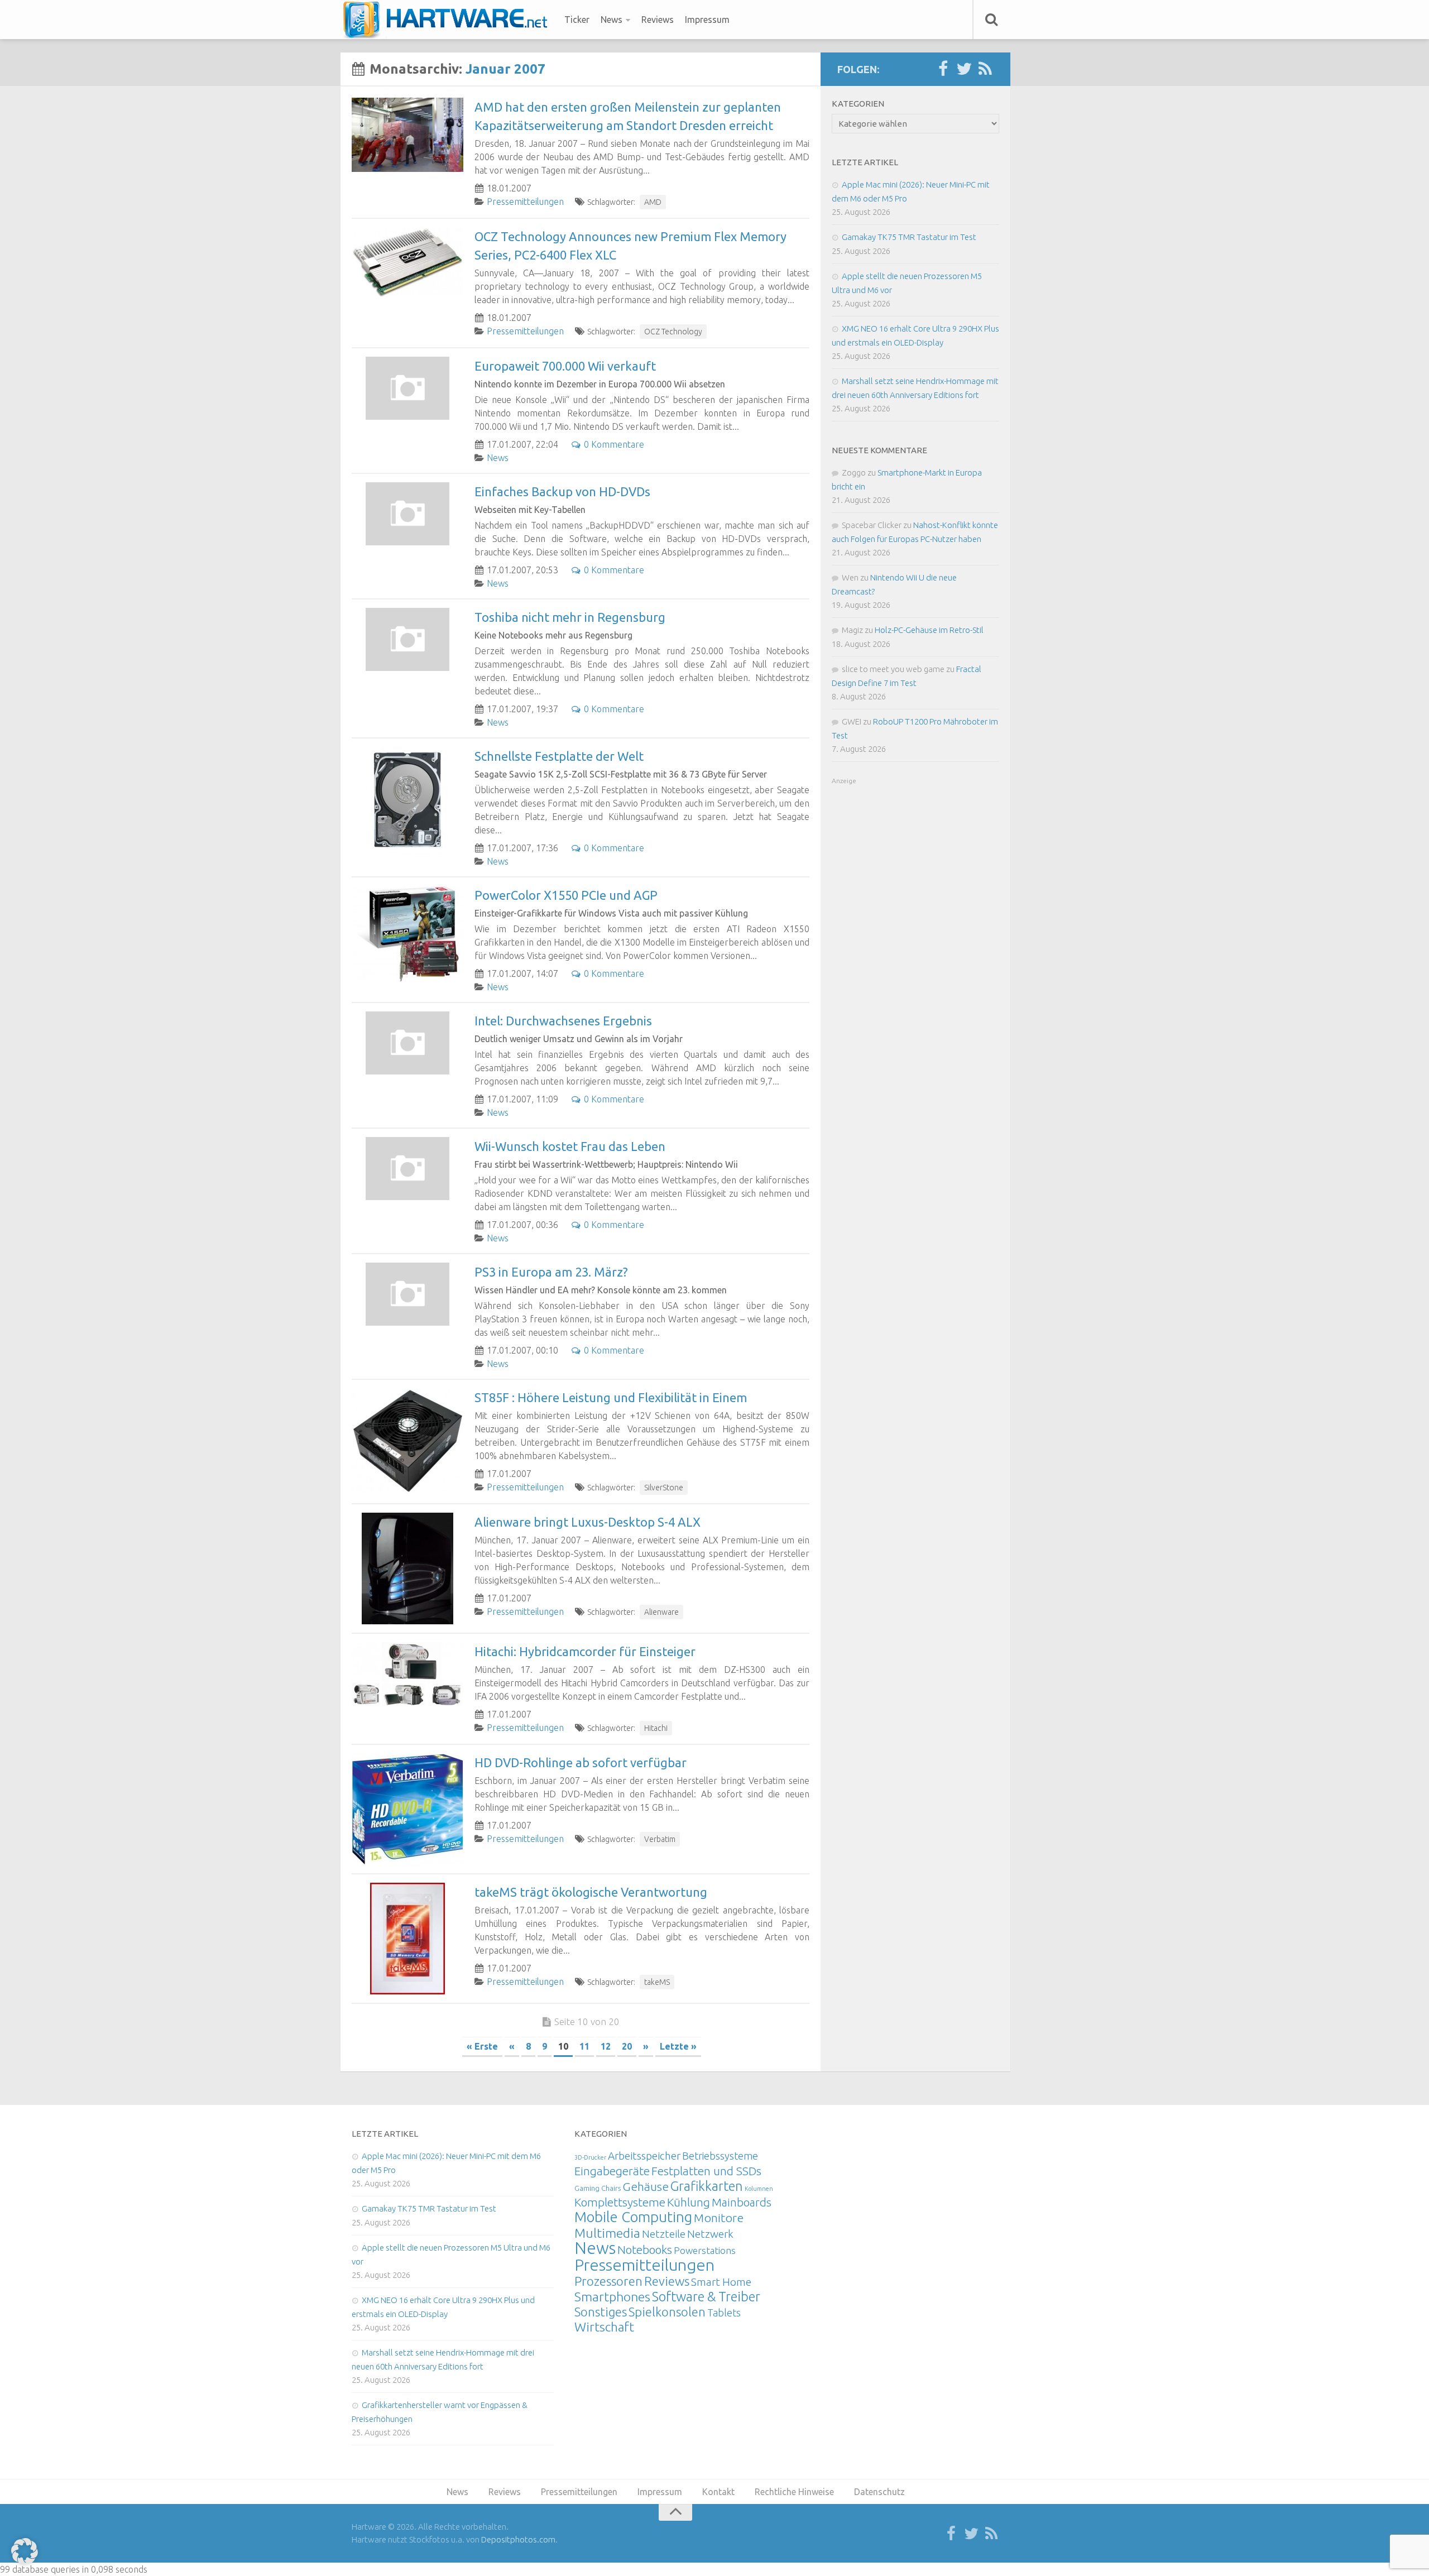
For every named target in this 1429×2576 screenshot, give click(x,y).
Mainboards (742, 2202)
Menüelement (449, 20)
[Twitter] (964, 69)
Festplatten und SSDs (706, 2171)
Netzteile (664, 2234)
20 (627, 2046)
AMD (653, 202)
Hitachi (656, 1728)
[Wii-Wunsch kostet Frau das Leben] (407, 1169)
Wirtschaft (604, 2327)
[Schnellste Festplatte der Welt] (407, 803)
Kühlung (689, 2202)
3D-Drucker (590, 2157)
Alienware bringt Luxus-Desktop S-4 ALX (588, 1522)
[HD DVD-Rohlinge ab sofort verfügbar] (407, 1809)
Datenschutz (879, 2492)
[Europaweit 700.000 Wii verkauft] (407, 388)
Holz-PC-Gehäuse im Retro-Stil (929, 630)
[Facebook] (943, 69)
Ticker (577, 20)
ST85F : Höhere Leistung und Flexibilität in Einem (611, 1397)
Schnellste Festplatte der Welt (559, 756)
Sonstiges (601, 2312)
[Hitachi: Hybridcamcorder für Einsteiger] (407, 1674)
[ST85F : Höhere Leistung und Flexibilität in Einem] (407, 1441)
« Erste (482, 2046)
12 (606, 2046)
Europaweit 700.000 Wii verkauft (565, 366)
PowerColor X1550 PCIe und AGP (566, 895)
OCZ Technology (673, 332)
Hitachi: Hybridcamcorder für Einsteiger (585, 1651)
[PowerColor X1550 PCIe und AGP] (407, 934)
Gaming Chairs (598, 2188)
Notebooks (645, 2249)
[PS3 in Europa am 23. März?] (407, 1294)
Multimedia (607, 2233)
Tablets (724, 2313)
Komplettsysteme (620, 2202)
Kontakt (718, 2492)
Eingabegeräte (612, 2171)
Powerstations (705, 2250)
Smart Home (721, 2282)
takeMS (657, 1982)
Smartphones (612, 2297)
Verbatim (660, 1839)
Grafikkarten (707, 2186)
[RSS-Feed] (985, 69)
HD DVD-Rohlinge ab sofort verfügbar (581, 1762)
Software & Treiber (706, 2296)
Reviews (658, 20)
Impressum (707, 20)
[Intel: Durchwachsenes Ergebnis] (407, 1043)
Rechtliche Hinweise (794, 2492)
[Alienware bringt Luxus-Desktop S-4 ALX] (407, 1568)
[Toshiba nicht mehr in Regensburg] (407, 639)
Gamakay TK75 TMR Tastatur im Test (909, 237)
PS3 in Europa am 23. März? (551, 1272)
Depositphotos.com (518, 2539)
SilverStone (664, 1488)
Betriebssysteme (720, 2156)
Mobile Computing (633, 2217)
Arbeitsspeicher (644, 2156)
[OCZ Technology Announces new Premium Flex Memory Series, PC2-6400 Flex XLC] (407, 262)
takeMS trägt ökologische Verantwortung (591, 1892)
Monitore (719, 2218)
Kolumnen (759, 2189)
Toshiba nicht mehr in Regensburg (570, 617)
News (612, 20)
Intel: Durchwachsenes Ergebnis (563, 1021)
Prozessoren (608, 2281)
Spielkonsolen (667, 2312)
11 (584, 2046)
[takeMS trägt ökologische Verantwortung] (407, 1939)
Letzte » (678, 2046)
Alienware (661, 1612)
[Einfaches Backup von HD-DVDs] (407, 514)
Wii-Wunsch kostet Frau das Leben (570, 1146)
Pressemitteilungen (525, 202)
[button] (25, 2551)
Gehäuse (646, 2186)
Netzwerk (710, 2234)
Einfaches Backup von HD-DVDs (562, 491)
